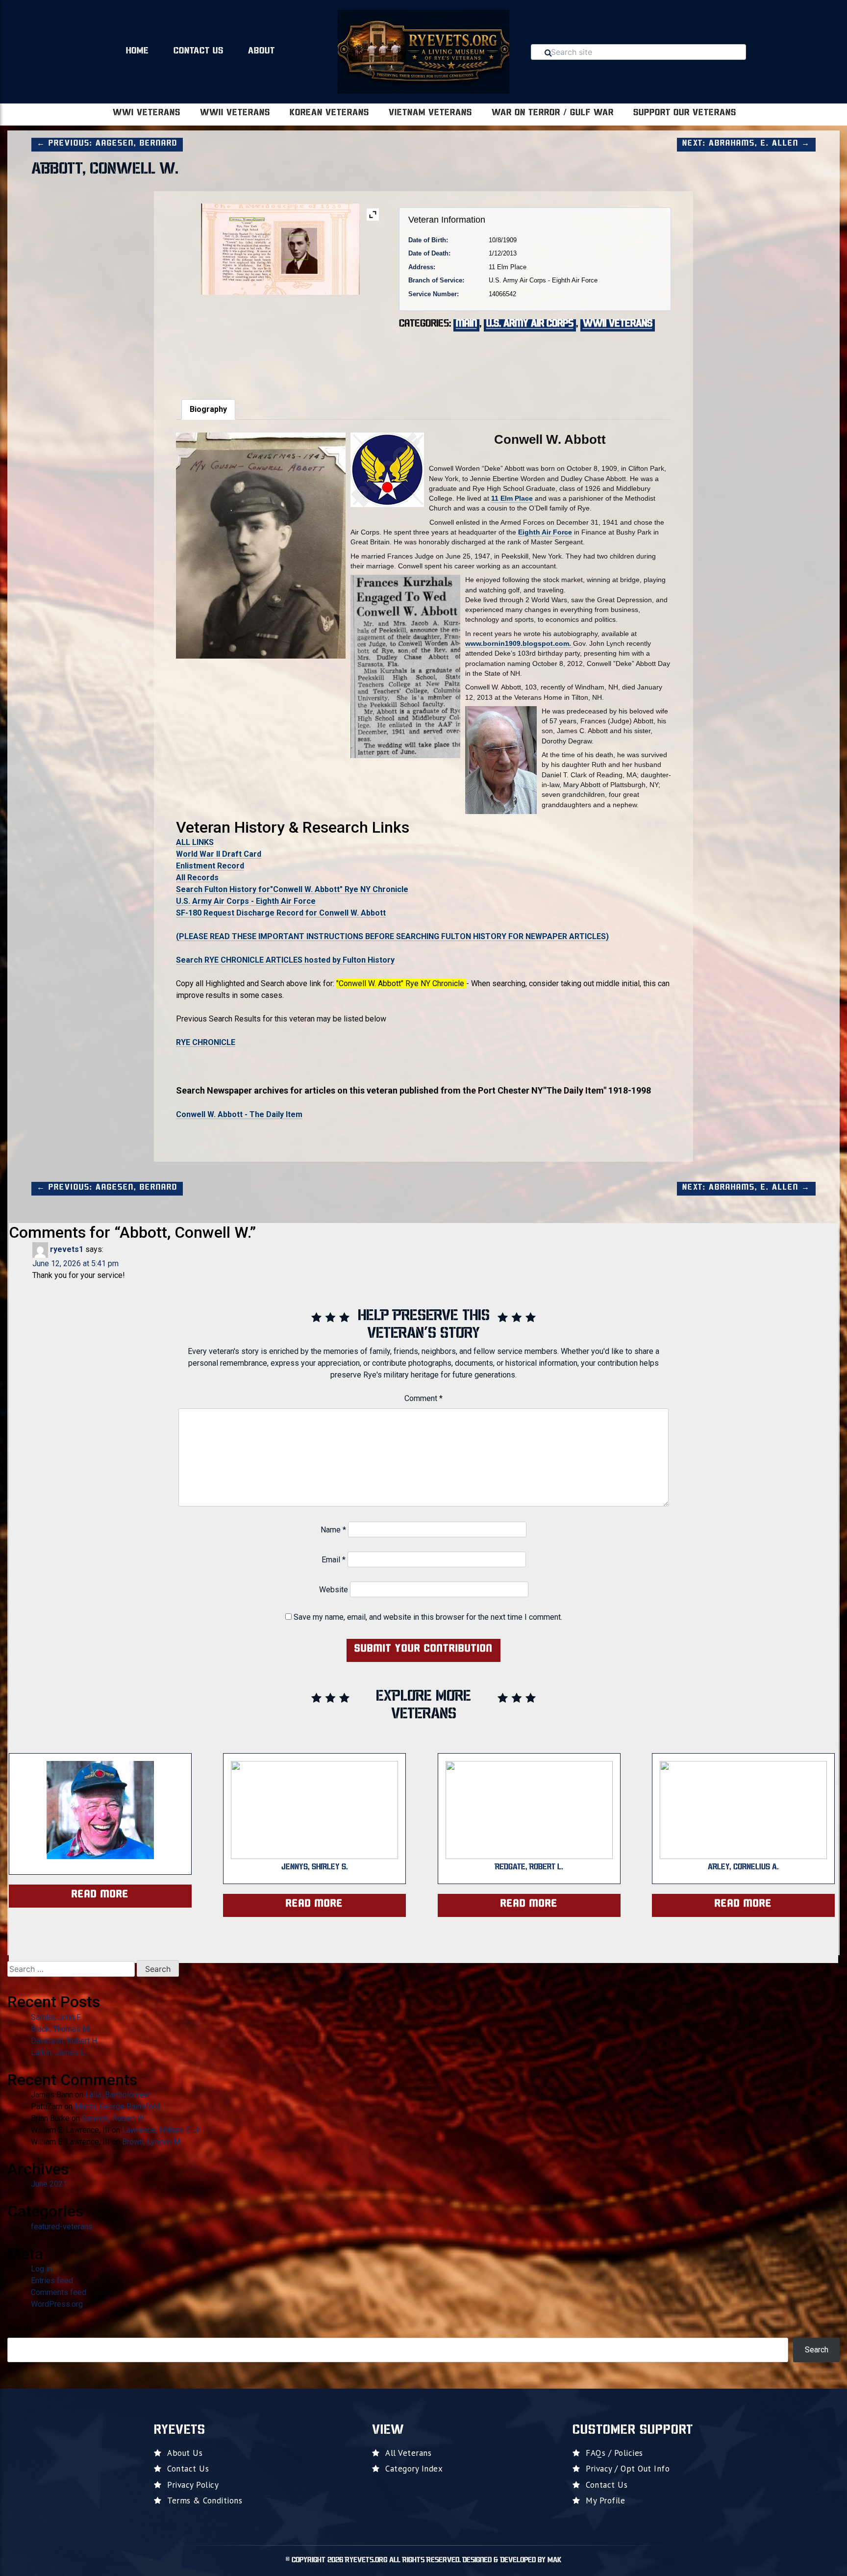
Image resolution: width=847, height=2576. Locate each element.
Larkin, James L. (59, 2053)
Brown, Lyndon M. (152, 2142)
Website (334, 1590)
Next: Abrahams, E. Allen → (746, 144)
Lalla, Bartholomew (118, 2095)
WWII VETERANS (235, 113)
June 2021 (49, 2184)
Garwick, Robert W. (113, 2118)
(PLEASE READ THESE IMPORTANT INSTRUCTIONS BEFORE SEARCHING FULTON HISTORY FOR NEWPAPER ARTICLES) (392, 936)
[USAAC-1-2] (211, 341)
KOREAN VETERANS (329, 113)
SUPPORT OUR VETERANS (685, 113)
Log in (41, 2269)
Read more (100, 1895)
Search (19, 2328)
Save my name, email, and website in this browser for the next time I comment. (428, 1617)
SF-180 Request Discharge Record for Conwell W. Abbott (281, 913)
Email (334, 1560)
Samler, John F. (56, 2017)
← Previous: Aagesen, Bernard (107, 144)
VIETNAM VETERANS (430, 113)
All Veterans (408, 2453)
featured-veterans (62, 2227)
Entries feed (52, 2281)
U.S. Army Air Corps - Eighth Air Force (246, 901)
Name (333, 1530)
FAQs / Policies (614, 2453)
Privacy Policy (193, 2485)
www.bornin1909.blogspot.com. (519, 643)
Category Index (414, 2469)
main (466, 324)
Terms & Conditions (205, 2500)
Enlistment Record (210, 866)
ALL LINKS (195, 842)
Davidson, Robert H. (65, 2041)
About (262, 51)
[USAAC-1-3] (280, 341)
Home (137, 51)
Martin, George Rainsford (117, 2106)
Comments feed (59, 2292)
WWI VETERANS (147, 113)
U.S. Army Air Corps (530, 324)
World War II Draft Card (219, 854)
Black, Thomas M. (61, 2029)
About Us (185, 2453)
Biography (208, 409)
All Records (197, 878)
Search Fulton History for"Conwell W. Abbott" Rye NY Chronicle (292, 889)
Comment (423, 1398)
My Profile (605, 2500)
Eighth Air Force (545, 532)
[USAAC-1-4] (349, 341)
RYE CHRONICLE (206, 1042)
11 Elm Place (512, 498)
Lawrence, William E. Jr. (162, 2130)
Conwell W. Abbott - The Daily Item (239, 1114)
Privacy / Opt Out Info (628, 2469)
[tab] (208, 409)
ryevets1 (67, 1249)
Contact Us (199, 51)
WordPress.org (57, 2304)
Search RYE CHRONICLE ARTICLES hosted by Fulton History (285, 960)
